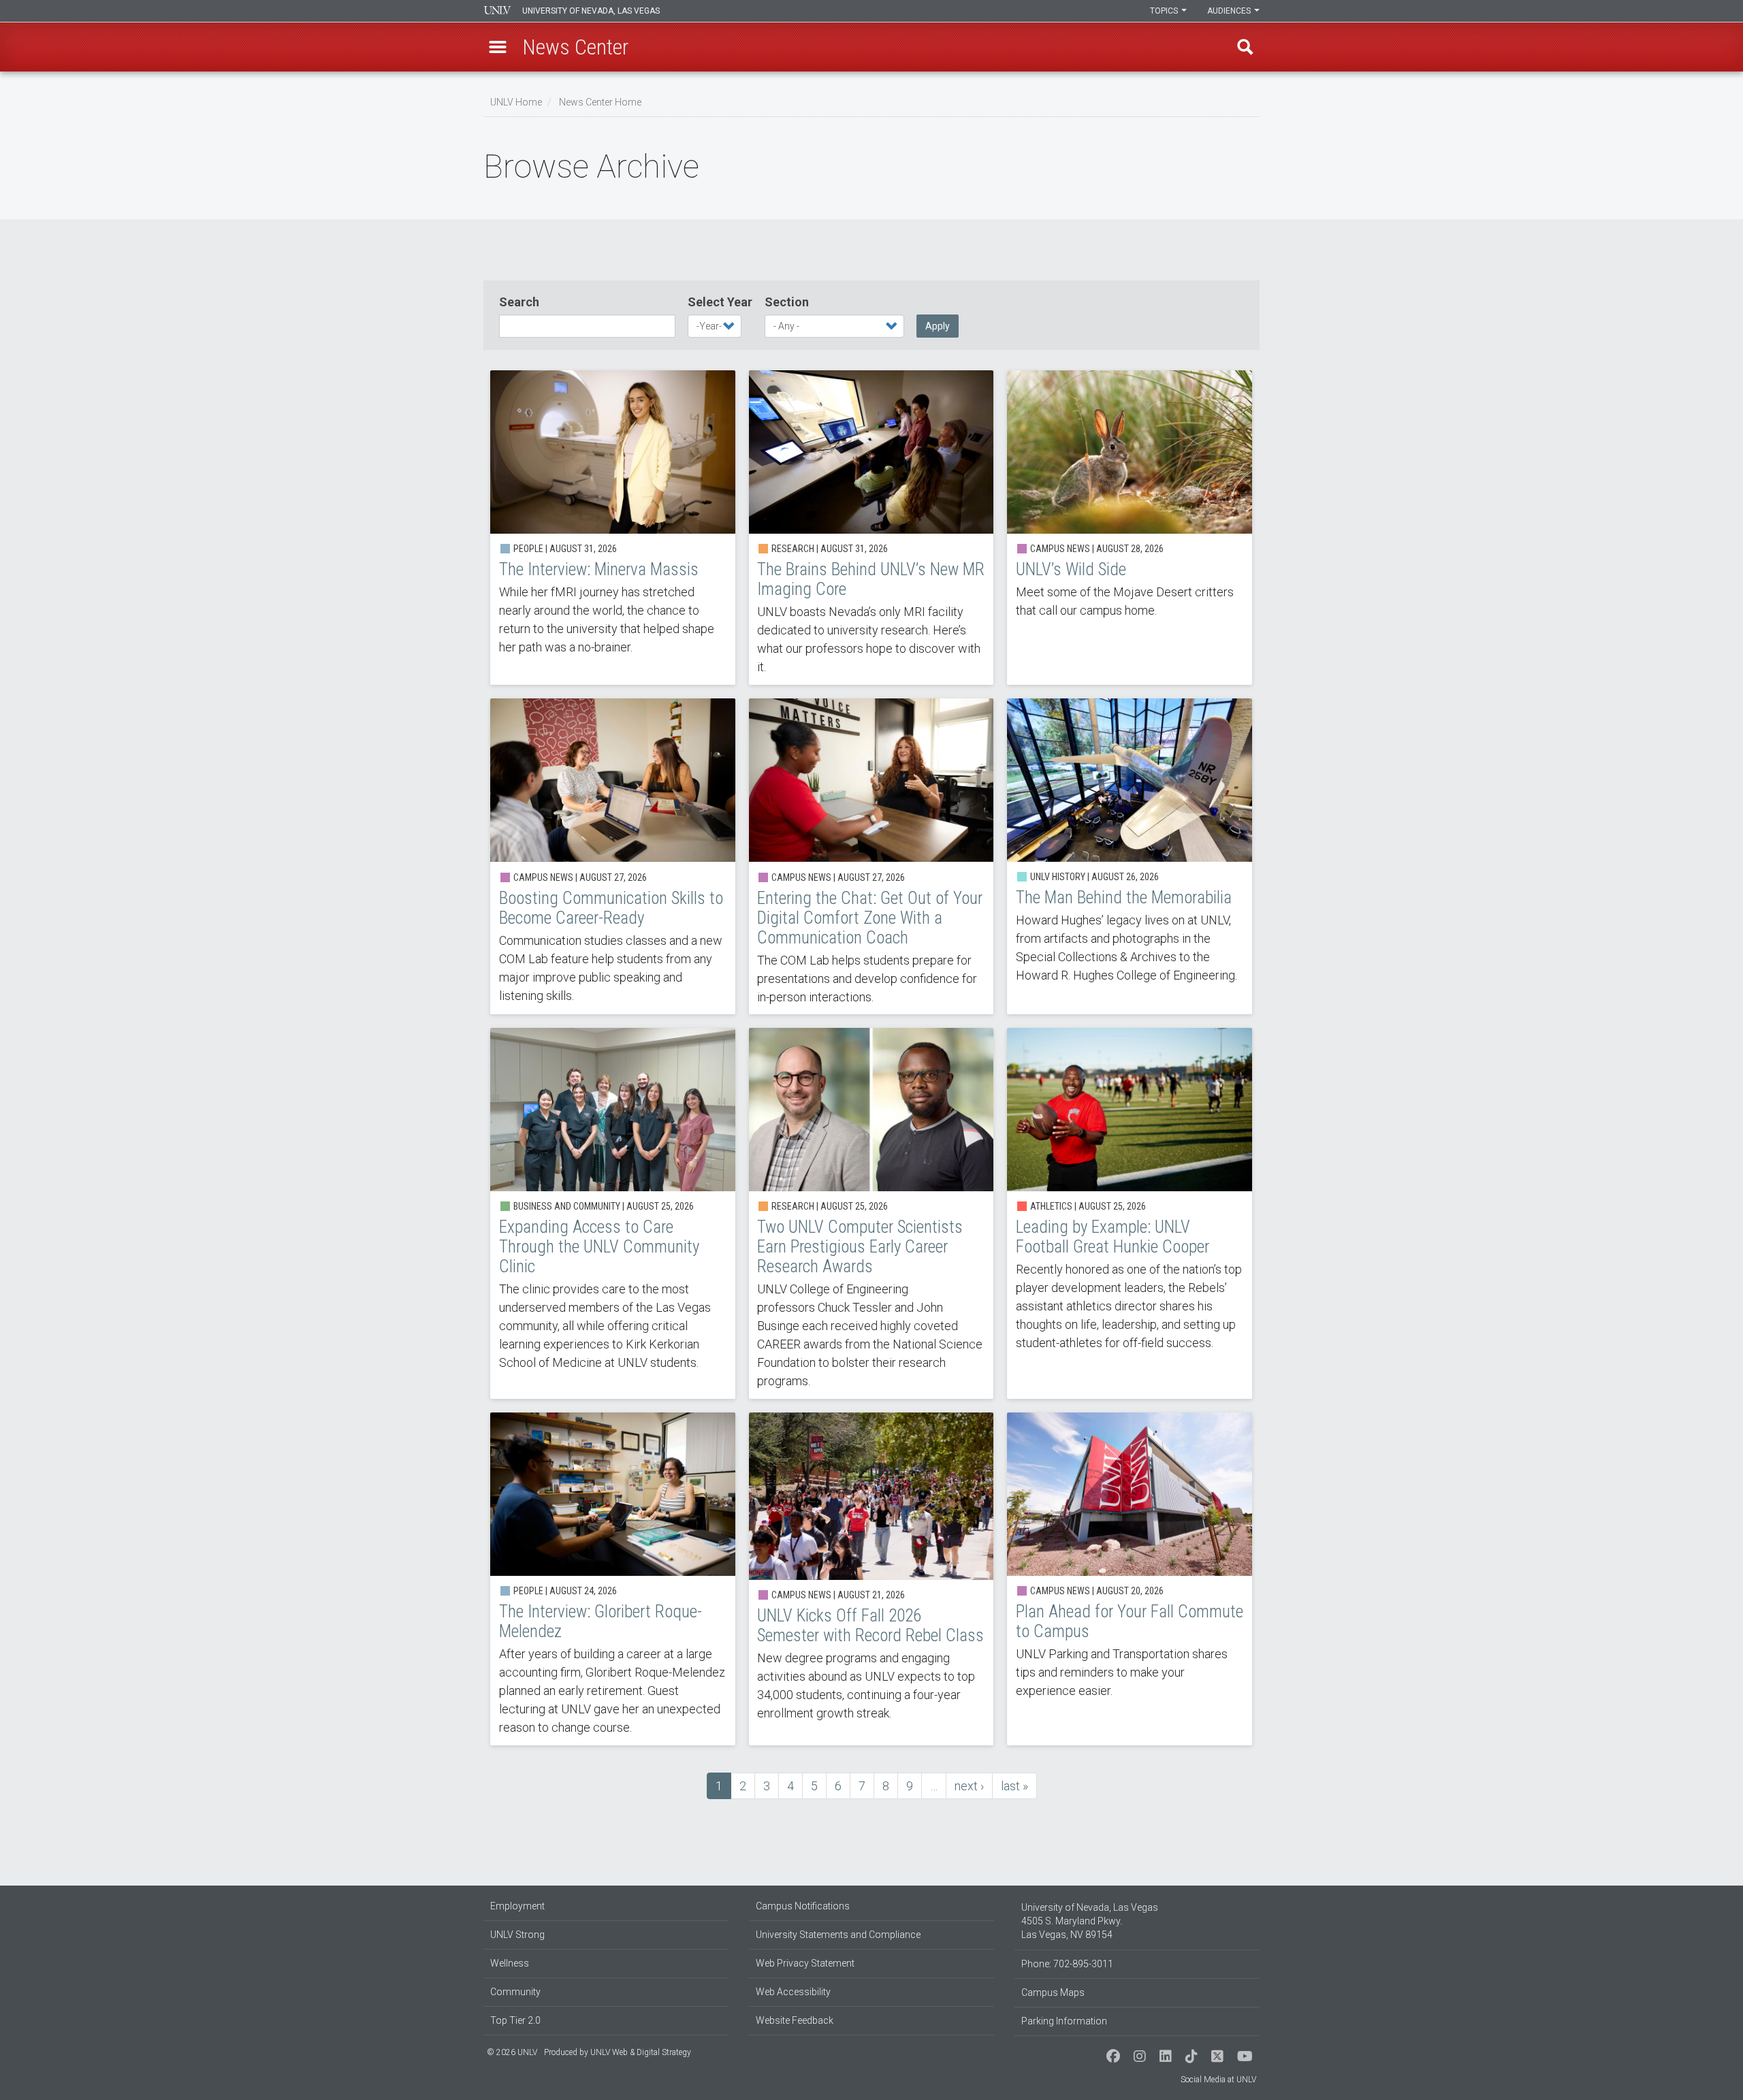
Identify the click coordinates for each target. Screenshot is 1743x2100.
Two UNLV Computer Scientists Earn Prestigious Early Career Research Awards (871, 1213)
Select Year (720, 302)
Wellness (510, 1963)
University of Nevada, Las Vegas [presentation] (591, 11)
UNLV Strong (517, 1935)
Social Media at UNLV (1218, 2080)
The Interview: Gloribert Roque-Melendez (613, 1579)
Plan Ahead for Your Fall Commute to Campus (1130, 1579)
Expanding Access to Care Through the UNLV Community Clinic (613, 1213)
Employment (517, 1906)
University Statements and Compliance (838, 1935)
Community (515, 1992)
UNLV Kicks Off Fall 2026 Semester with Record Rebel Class (871, 1579)
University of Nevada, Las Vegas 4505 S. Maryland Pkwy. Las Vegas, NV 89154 (1090, 1921)
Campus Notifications (803, 1906)
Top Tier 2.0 (515, 2020)
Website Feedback (795, 2020)
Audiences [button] (1230, 11)
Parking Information (1064, 2021)
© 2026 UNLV (512, 2052)
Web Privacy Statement (805, 1963)
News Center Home (600, 102)
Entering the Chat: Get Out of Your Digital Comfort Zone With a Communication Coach (871, 856)
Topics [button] (1165, 11)
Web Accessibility (793, 1992)
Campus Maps (1053, 1992)
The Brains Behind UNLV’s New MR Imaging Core (871, 528)
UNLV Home (516, 102)
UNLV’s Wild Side (1130, 528)
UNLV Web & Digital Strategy (641, 2052)
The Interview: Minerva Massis (613, 528)
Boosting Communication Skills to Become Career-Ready (613, 856)
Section (787, 302)
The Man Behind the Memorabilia (1130, 856)
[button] (498, 47)
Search (519, 302)
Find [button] (1245, 47)
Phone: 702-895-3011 (1067, 1964)
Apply (938, 326)
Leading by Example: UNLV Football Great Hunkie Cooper (1130, 1213)
